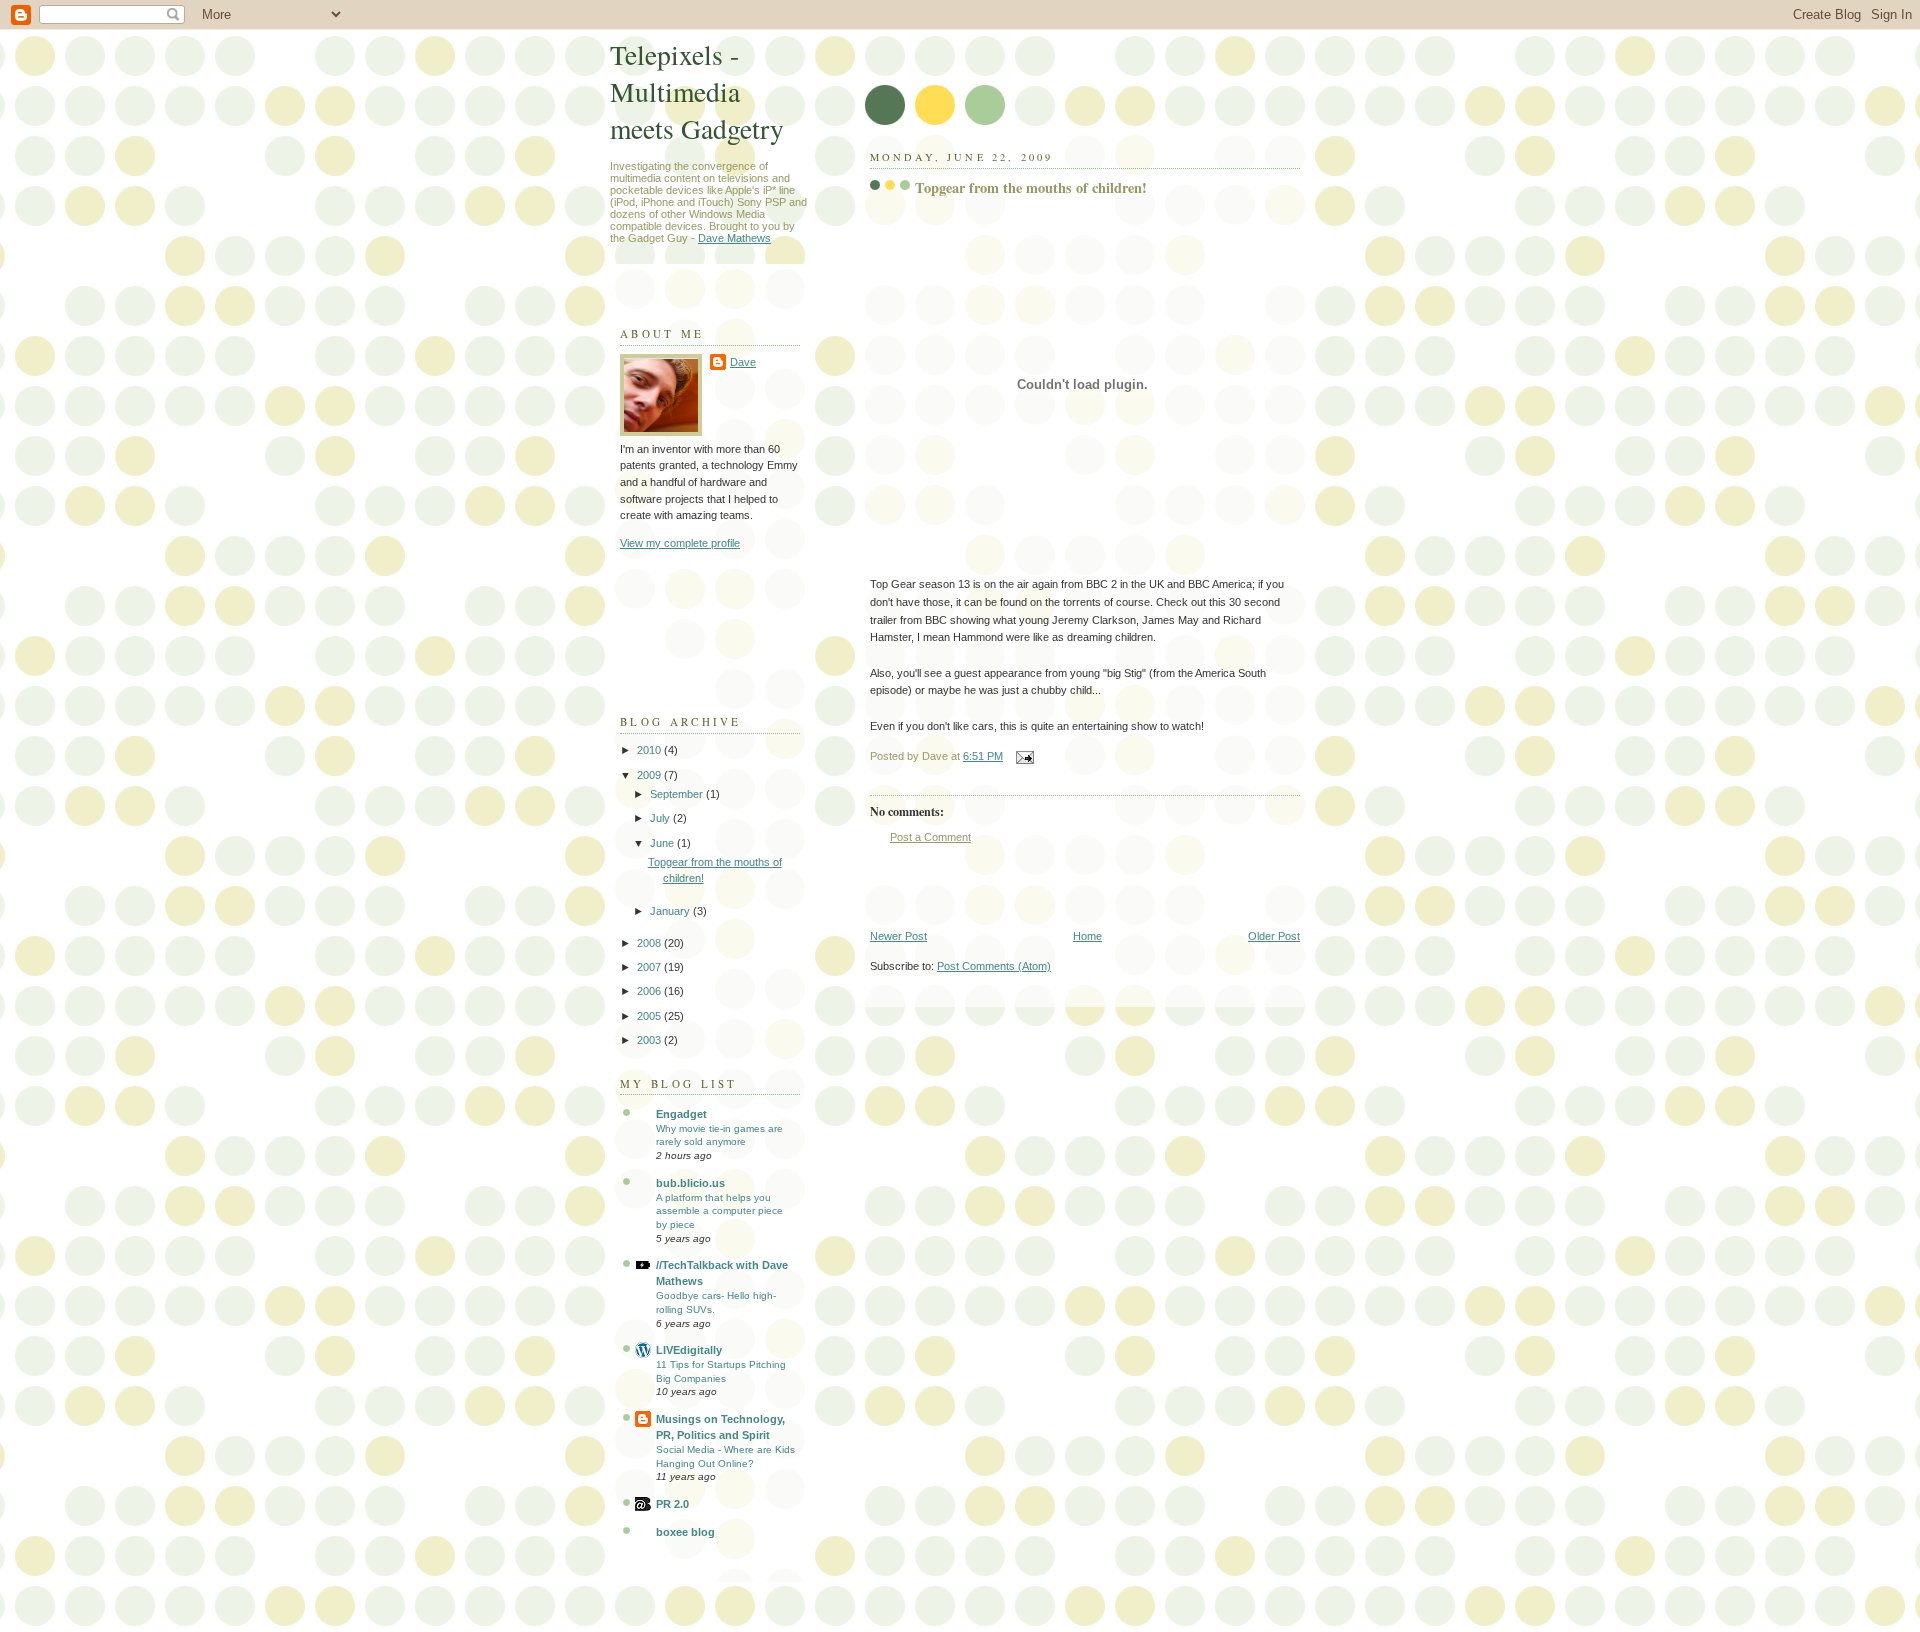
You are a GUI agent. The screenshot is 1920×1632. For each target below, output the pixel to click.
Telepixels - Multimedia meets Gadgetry (697, 91)
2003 (650, 1040)
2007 (650, 967)
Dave (743, 362)
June (663, 843)
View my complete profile (680, 543)
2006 (650, 991)
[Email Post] (1022, 756)
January (671, 911)
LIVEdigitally (689, 1350)
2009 (650, 775)
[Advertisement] (1104, 887)
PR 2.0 (672, 1504)
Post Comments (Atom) (994, 966)
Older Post (1274, 936)
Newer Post (898, 936)
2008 (650, 943)
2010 (650, 750)
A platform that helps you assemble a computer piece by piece (719, 1211)
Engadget (681, 1114)
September (678, 794)
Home (1087, 936)
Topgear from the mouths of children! (1031, 187)
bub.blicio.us (690, 1183)
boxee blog (685, 1532)
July (661, 818)
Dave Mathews (734, 238)
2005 (650, 1016)
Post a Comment (930, 837)
